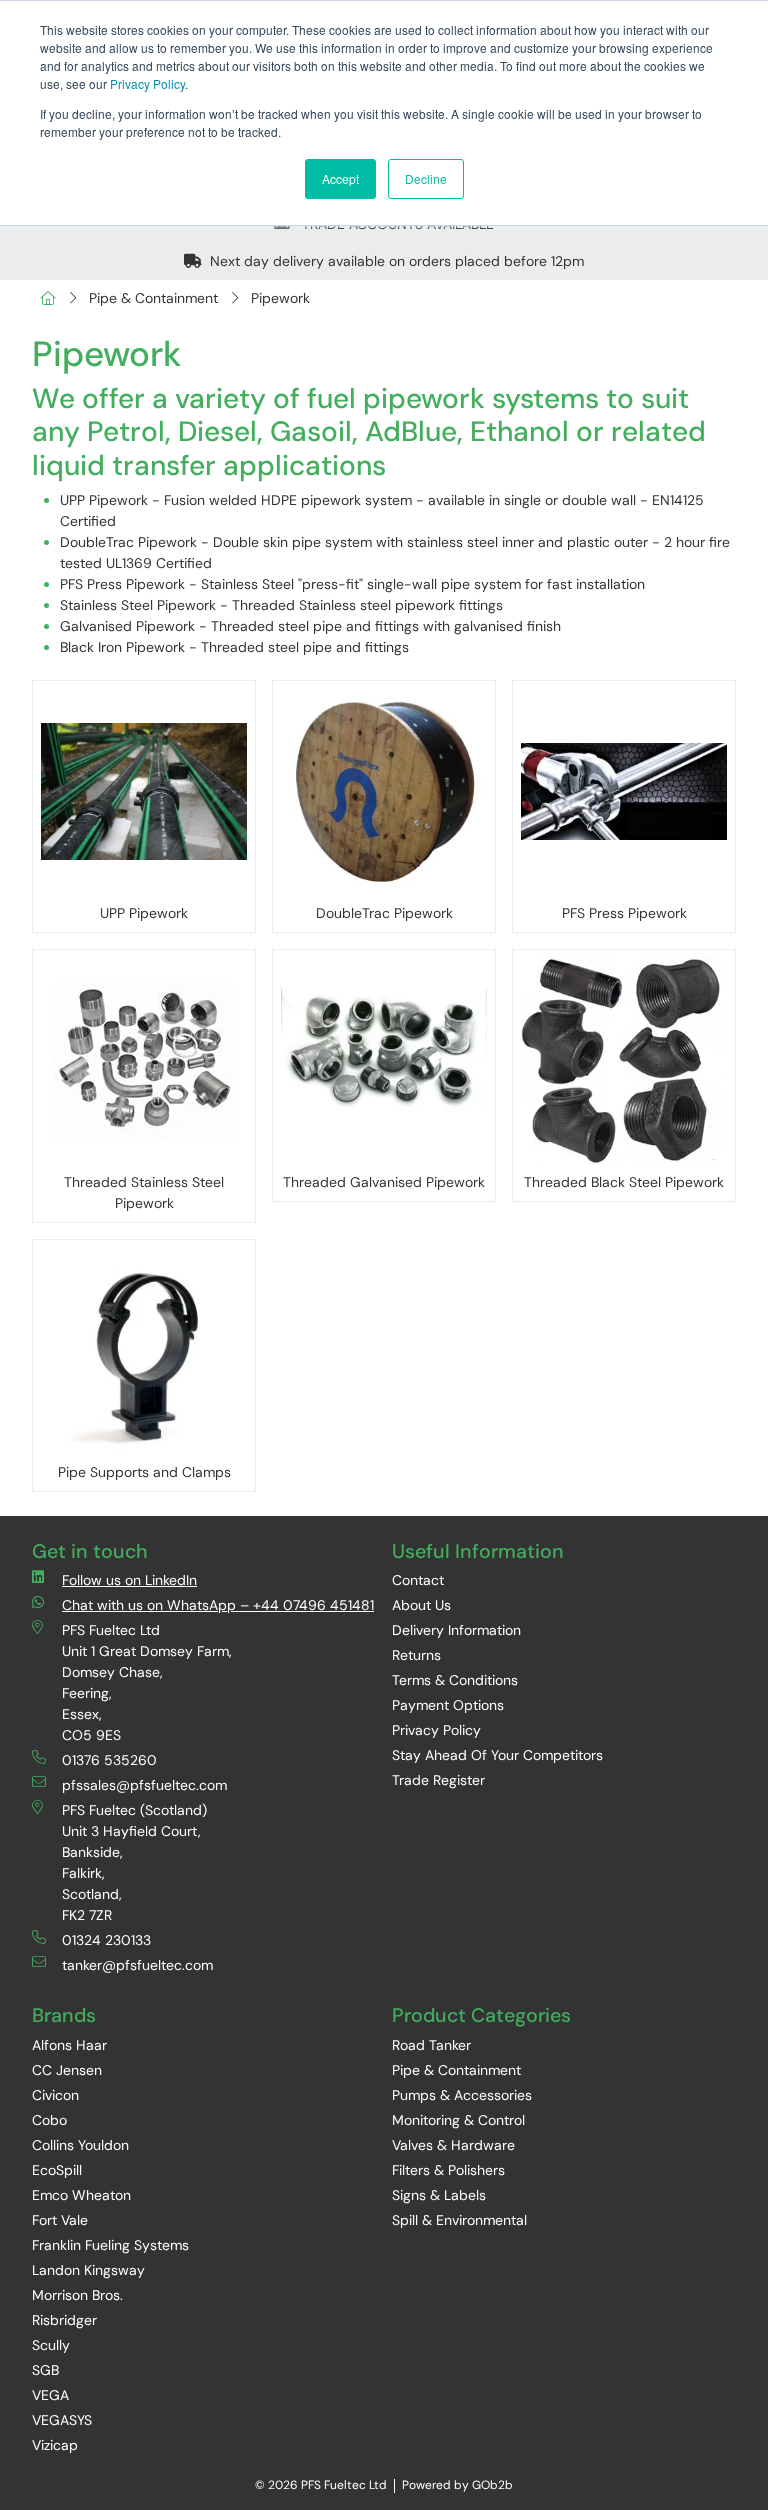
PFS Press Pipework (624, 913)
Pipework (280, 298)
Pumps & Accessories (462, 2095)
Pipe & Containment (153, 298)
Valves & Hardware (453, 2145)
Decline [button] (426, 178)
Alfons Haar (69, 2045)
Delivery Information (456, 1630)
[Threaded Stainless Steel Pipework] (144, 1061)
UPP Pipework (144, 913)
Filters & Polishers (448, 2170)
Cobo (49, 2120)
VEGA (50, 2395)
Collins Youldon (80, 2145)
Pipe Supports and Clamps (144, 1472)
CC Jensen (67, 2070)
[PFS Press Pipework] (624, 792)
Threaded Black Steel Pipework (624, 1182)
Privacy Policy (147, 83)
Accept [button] (340, 178)
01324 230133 (106, 1940)
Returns (416, 1655)
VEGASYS (62, 2420)
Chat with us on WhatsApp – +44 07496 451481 (218, 1605)
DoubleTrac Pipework (384, 913)
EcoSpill (57, 2170)
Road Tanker (431, 2045)
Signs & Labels (439, 2195)
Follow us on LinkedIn (129, 1580)
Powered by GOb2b (457, 2485)
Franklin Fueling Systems (110, 2245)
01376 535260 (109, 1760)
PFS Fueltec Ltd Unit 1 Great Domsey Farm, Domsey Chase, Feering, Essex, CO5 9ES (147, 1682)
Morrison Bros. (77, 2295)
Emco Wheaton (81, 2195)
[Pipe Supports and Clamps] (144, 1351)
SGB (45, 2370)
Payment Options (448, 1705)
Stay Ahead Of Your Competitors (497, 1755)
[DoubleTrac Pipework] (384, 792)
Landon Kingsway (88, 2270)
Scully (51, 2345)
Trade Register (438, 1780)
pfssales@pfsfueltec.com (144, 1785)
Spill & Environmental (459, 2220)
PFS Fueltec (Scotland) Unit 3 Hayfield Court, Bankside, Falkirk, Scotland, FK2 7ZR (134, 1862)
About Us (421, 1605)
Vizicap (55, 2445)
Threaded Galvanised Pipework (384, 1182)
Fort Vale (60, 2220)
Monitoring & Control (458, 2120)
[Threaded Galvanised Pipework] (384, 1061)
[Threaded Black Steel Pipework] (624, 1061)
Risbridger (64, 2320)
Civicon (55, 2095)
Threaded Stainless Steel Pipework (144, 1192)
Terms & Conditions (455, 1680)
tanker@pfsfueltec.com (137, 1965)
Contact (418, 1580)
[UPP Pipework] (144, 792)
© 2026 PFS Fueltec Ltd (321, 2485)
